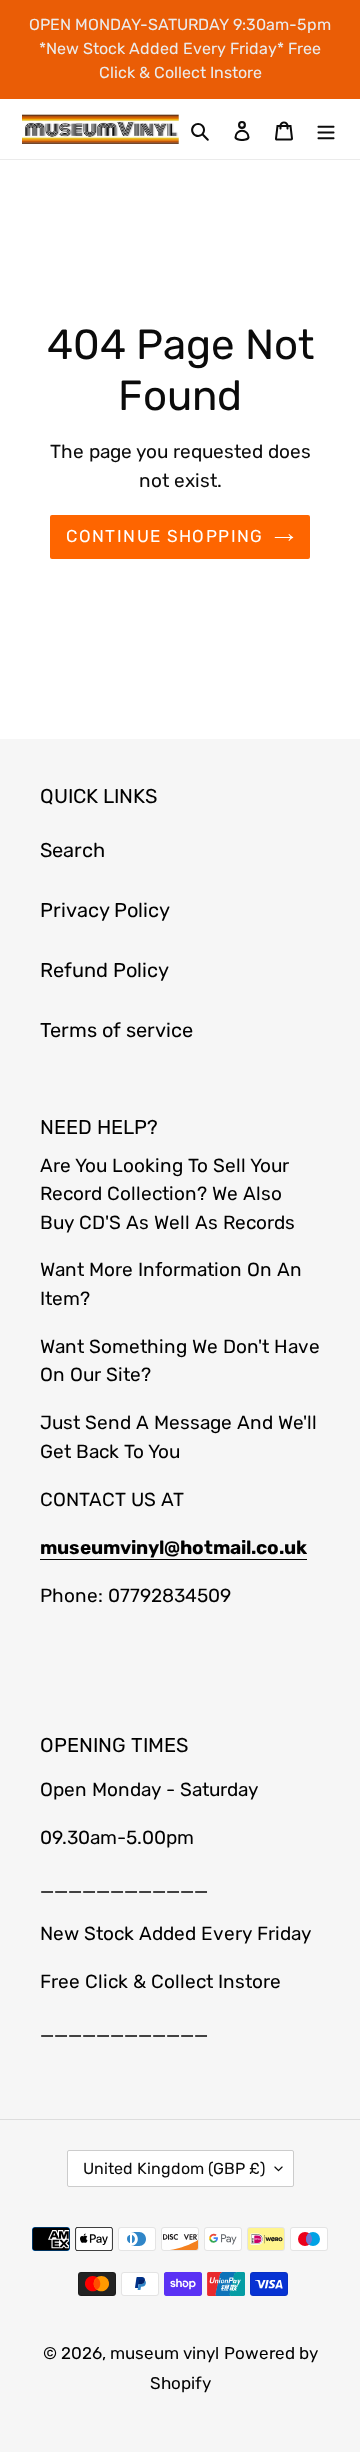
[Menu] (326, 129)
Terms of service (116, 1030)
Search (72, 850)
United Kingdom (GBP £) (174, 2168)
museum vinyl (164, 2353)
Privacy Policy (105, 910)
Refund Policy (104, 970)
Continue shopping (164, 536)
